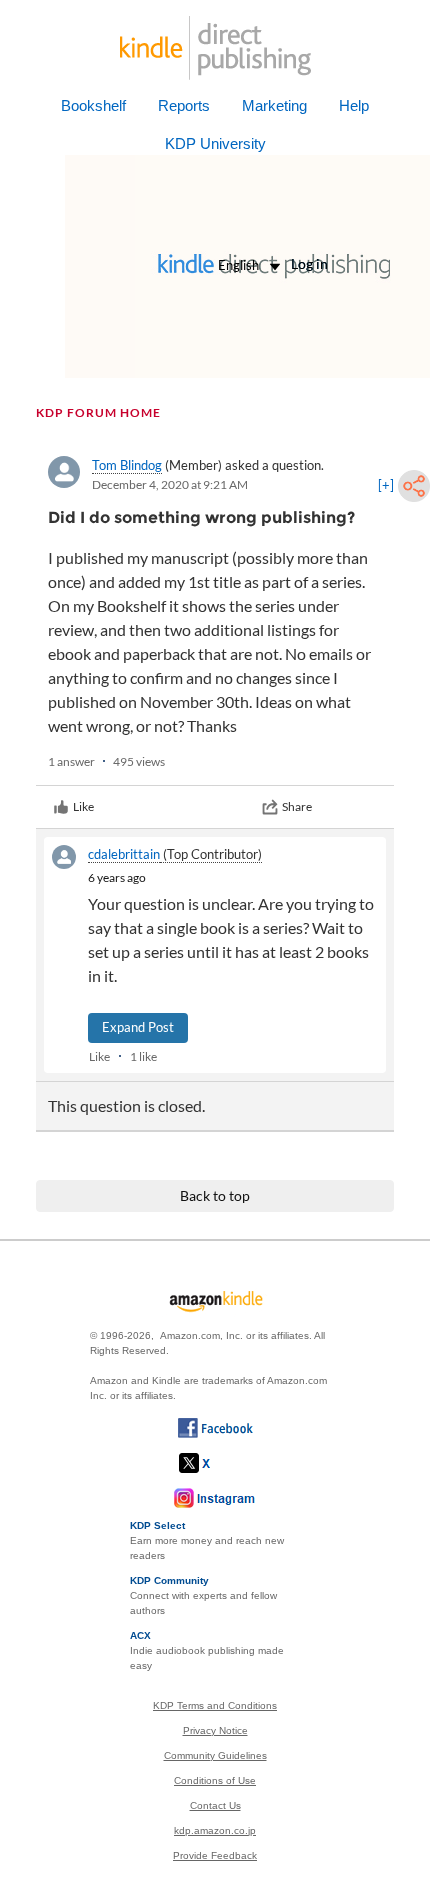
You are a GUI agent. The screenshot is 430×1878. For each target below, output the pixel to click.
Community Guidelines (215, 1755)
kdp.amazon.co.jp (215, 1830)
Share (297, 806)
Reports (184, 105)
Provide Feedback (215, 1855)
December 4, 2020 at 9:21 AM (170, 484)
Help (354, 105)
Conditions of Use (215, 1780)
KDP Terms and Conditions (215, 1705)
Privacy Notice (215, 1730)
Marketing (274, 105)
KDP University (215, 143)
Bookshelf (93, 105)
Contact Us (215, 1805)
